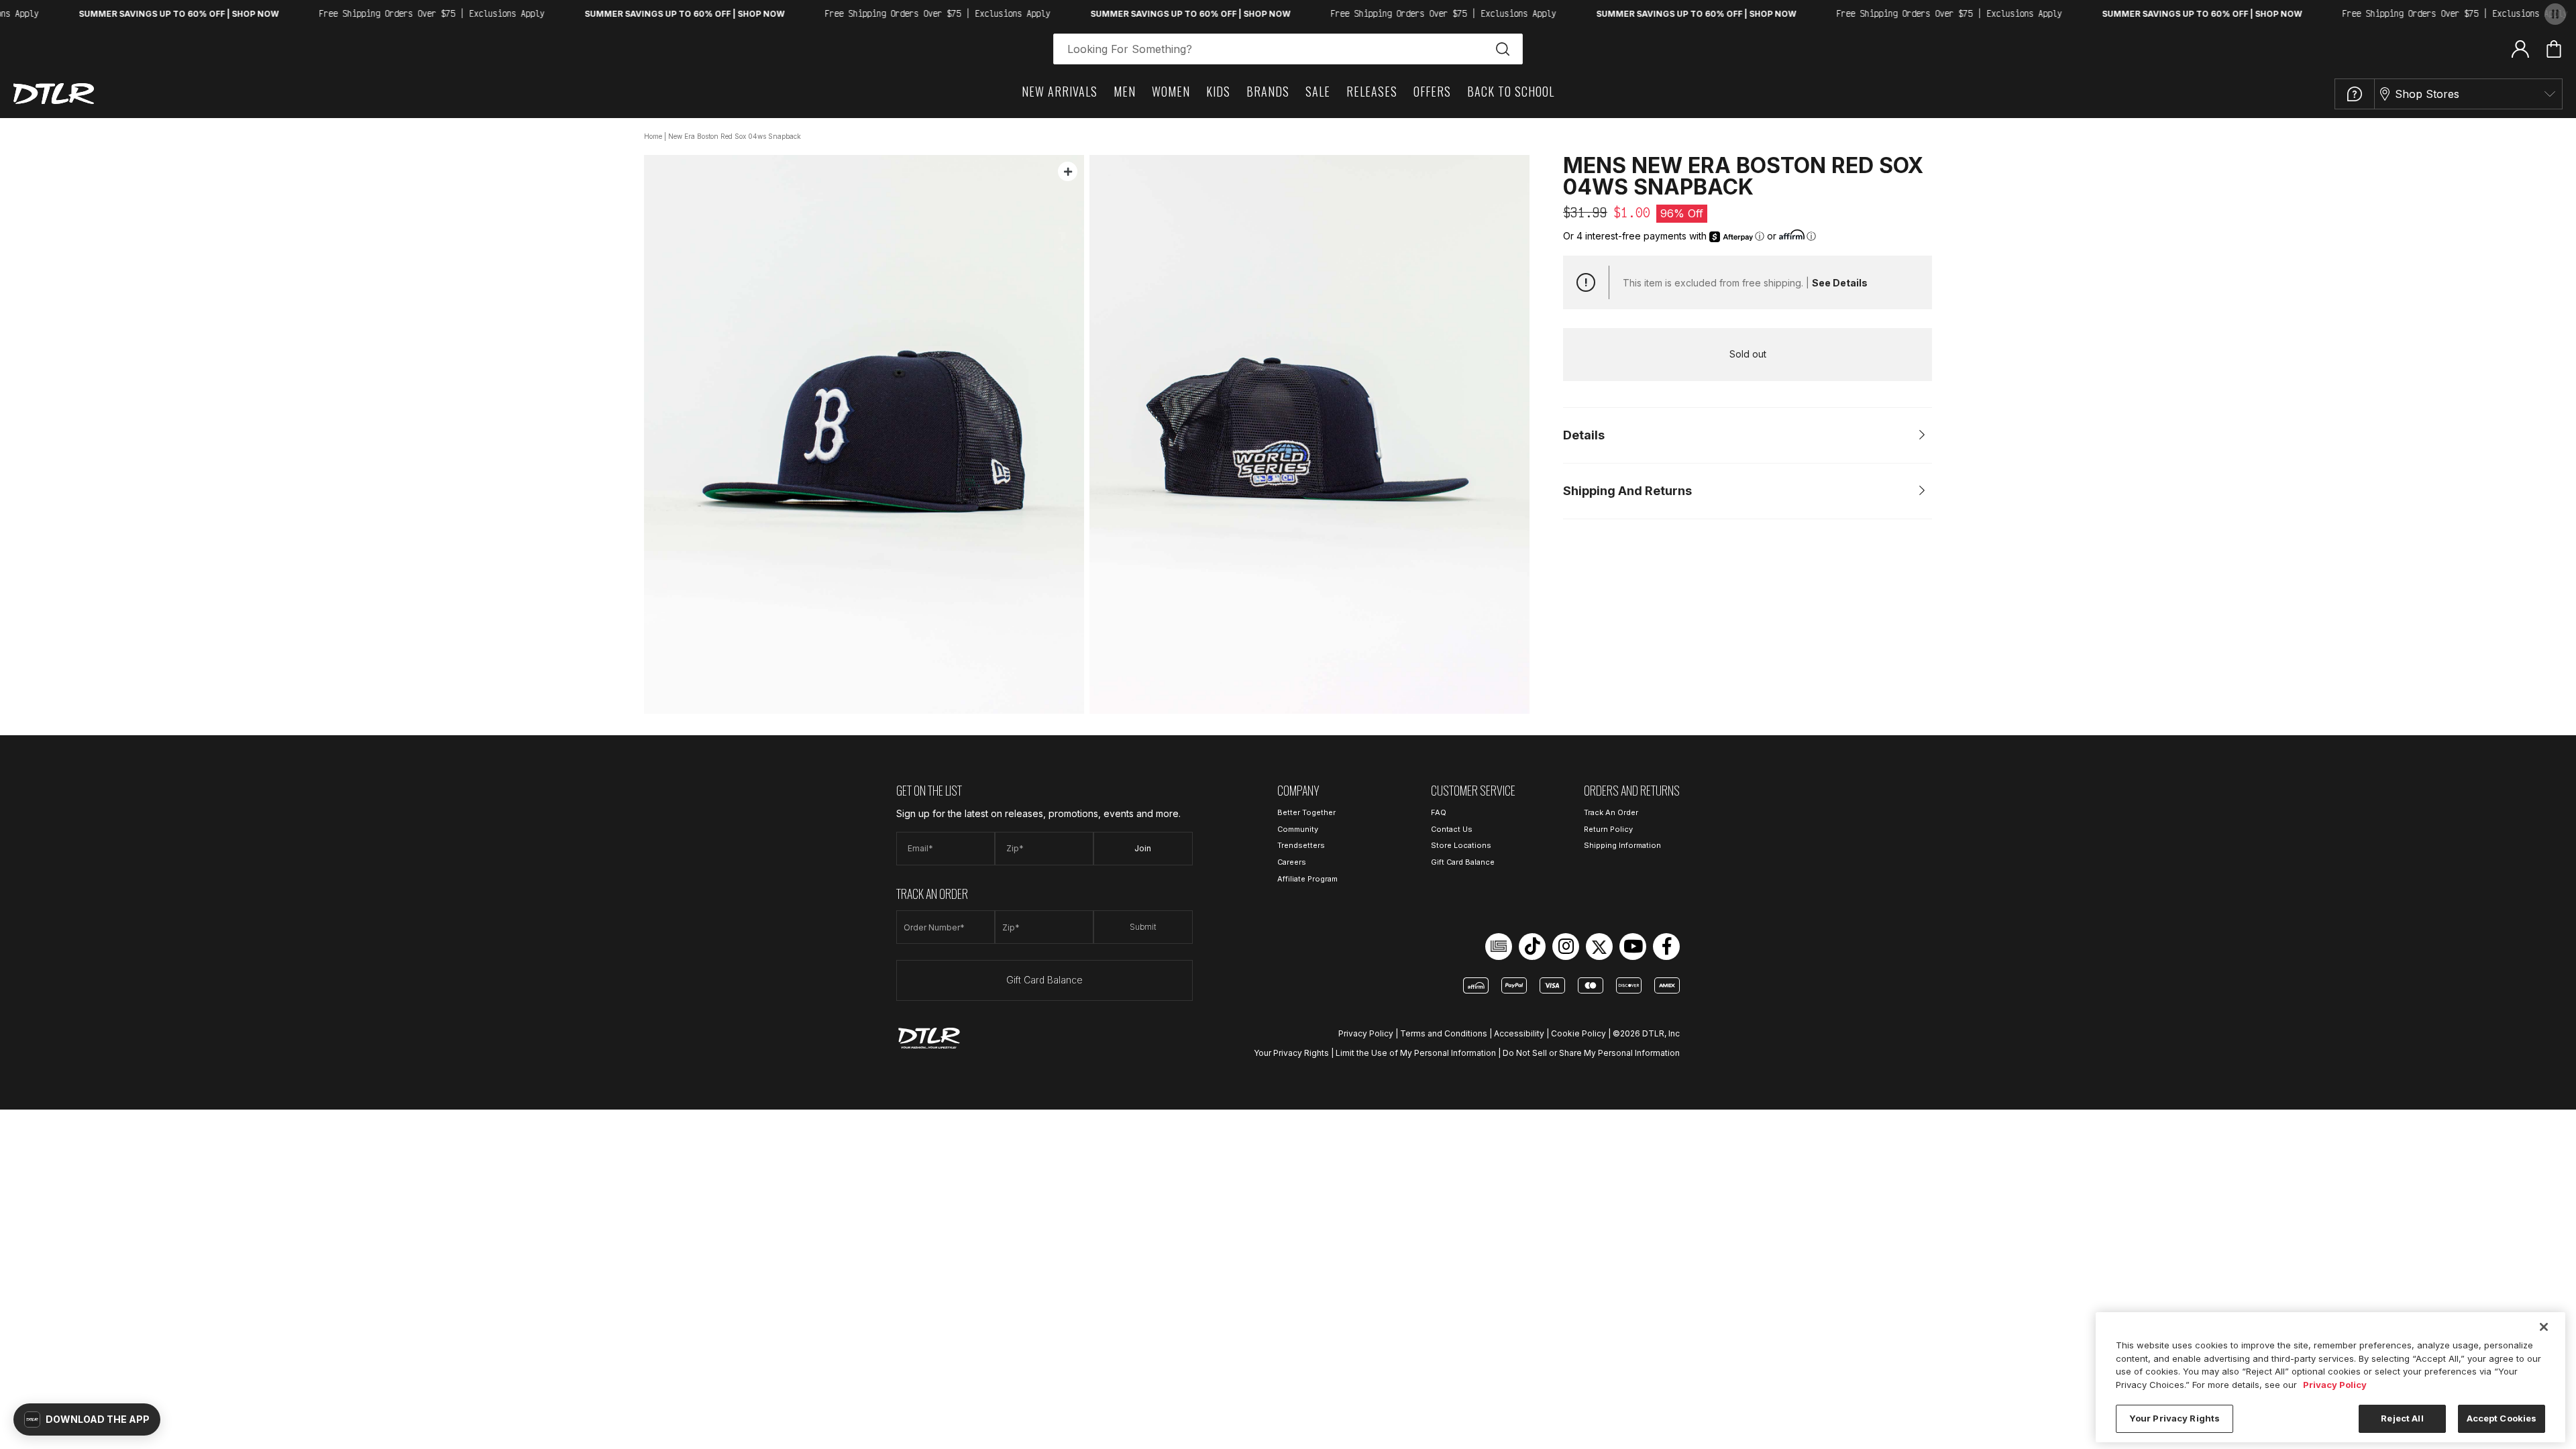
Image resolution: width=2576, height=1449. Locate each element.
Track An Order (1611, 812)
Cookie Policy (1578, 1033)
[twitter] (1599, 947)
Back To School (1511, 91)
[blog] (1499, 947)
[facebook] (1666, 947)
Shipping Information (1622, 845)
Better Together (1306, 812)
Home (653, 136)
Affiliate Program (1307, 879)
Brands (1268, 91)
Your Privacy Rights (1291, 1053)
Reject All (2402, 1418)
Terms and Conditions (1444, 1033)
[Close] (2544, 1327)
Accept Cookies (2502, 1418)
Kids (1218, 91)
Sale (1318, 91)
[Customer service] (2355, 94)
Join (1143, 848)
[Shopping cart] (2554, 49)
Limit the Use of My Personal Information (1416, 1053)
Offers (1432, 91)
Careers (1292, 862)
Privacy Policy (1366, 1033)
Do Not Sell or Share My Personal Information (1591, 1053)
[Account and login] (2520, 48)
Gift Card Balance (1044, 980)
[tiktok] (1532, 947)
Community (1298, 829)
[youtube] (1633, 947)
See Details (1840, 283)
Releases (1372, 91)
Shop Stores (2427, 94)
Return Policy (1608, 829)
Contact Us (1452, 829)
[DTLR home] (54, 94)
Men (1125, 91)
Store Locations (1461, 845)
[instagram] (1566, 947)
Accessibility (1519, 1033)
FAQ (1439, 812)
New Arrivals (1060, 91)
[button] (87, 1419)
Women (1171, 91)
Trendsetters (1301, 845)
